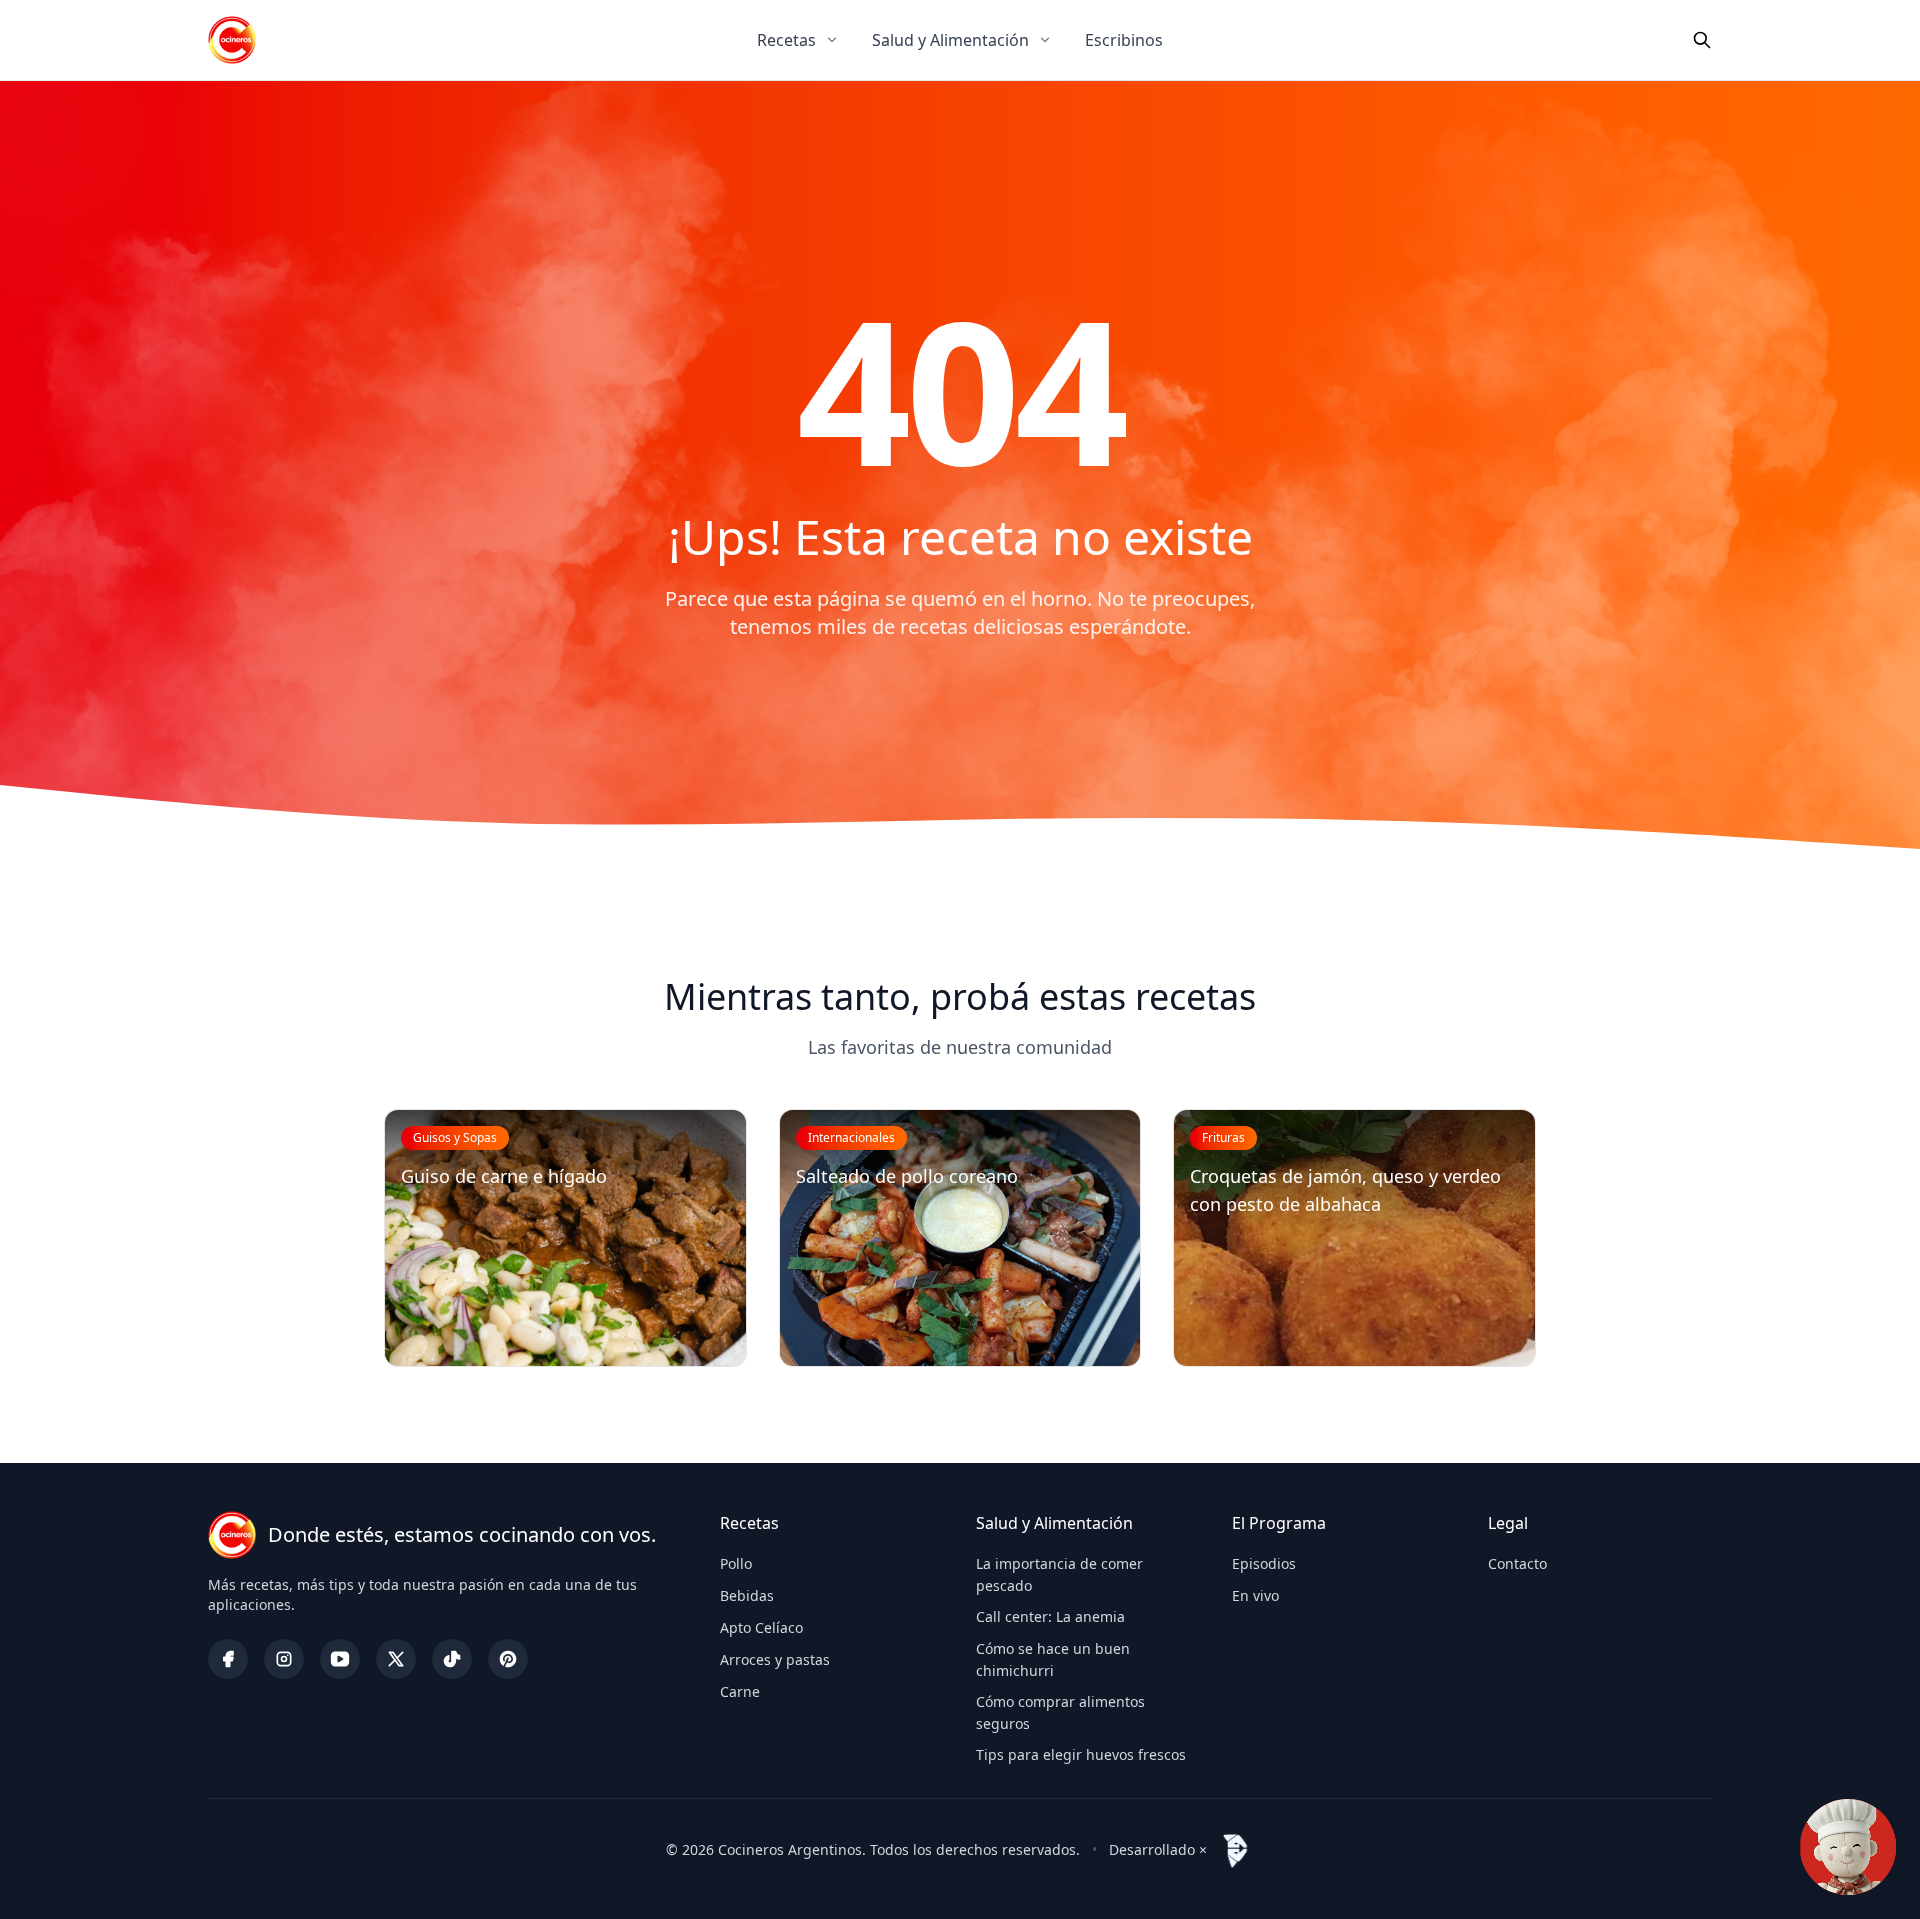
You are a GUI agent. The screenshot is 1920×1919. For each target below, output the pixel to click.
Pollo (736, 1563)
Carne (740, 1691)
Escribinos (1124, 40)
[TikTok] (452, 1659)
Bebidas (747, 1595)
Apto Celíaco (761, 1627)
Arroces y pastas (775, 1659)
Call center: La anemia (1050, 1616)
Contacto (1517, 1563)
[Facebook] (228, 1659)
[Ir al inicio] (232, 40)
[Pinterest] (508, 1659)
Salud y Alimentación (950, 40)
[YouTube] (340, 1659)
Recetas (786, 40)
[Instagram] (284, 1659)
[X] (396, 1659)
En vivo (1255, 1595)
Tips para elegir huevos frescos (1081, 1754)
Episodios (1264, 1563)
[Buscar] (1702, 40)
